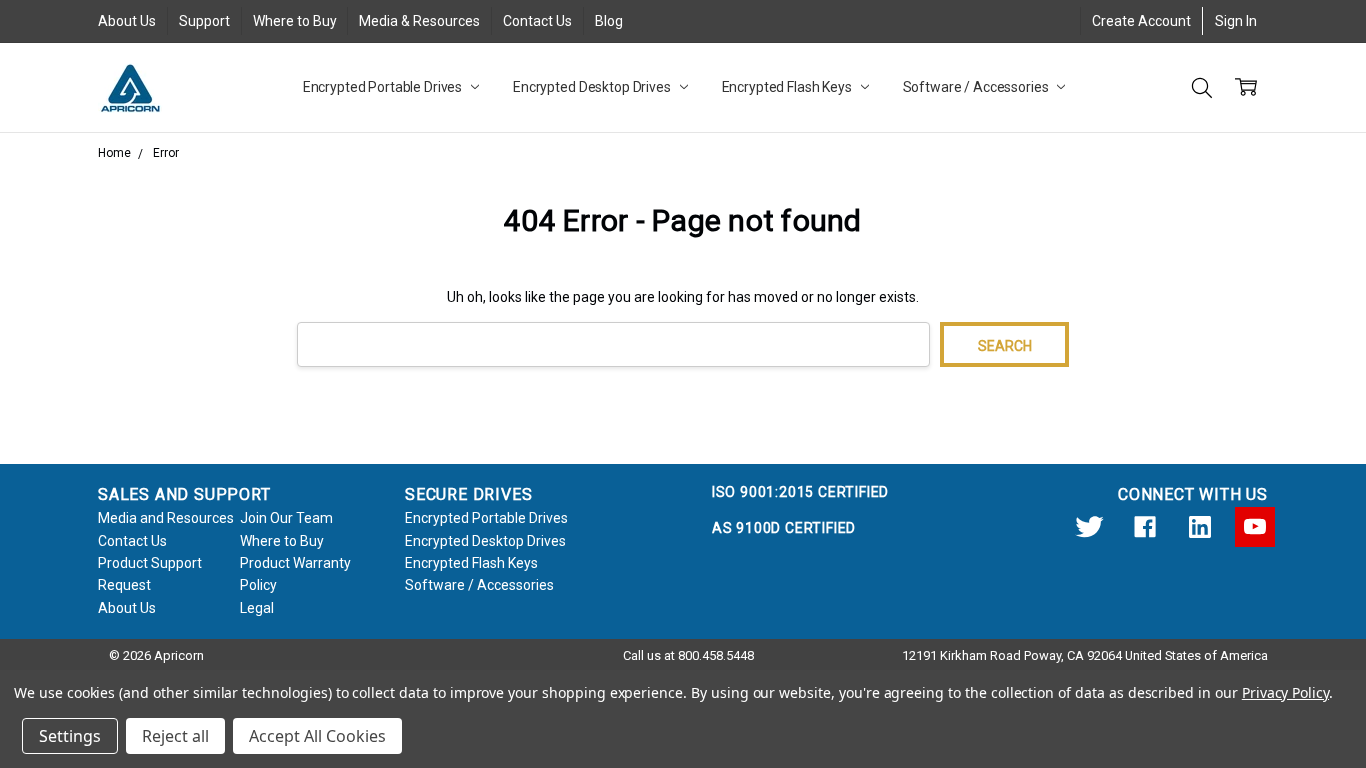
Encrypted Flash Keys (788, 87)
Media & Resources (419, 21)
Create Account (1141, 21)
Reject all (175, 736)
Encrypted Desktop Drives (593, 87)
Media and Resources (166, 518)
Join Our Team (286, 518)
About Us (127, 21)
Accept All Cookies (317, 736)
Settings (70, 736)
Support (204, 21)
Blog (609, 21)
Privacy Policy (1285, 692)
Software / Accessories (977, 87)
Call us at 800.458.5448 (688, 655)
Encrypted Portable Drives (384, 87)
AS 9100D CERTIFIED (784, 528)
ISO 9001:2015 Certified (800, 492)
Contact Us (537, 21)
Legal (257, 608)
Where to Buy (295, 21)
